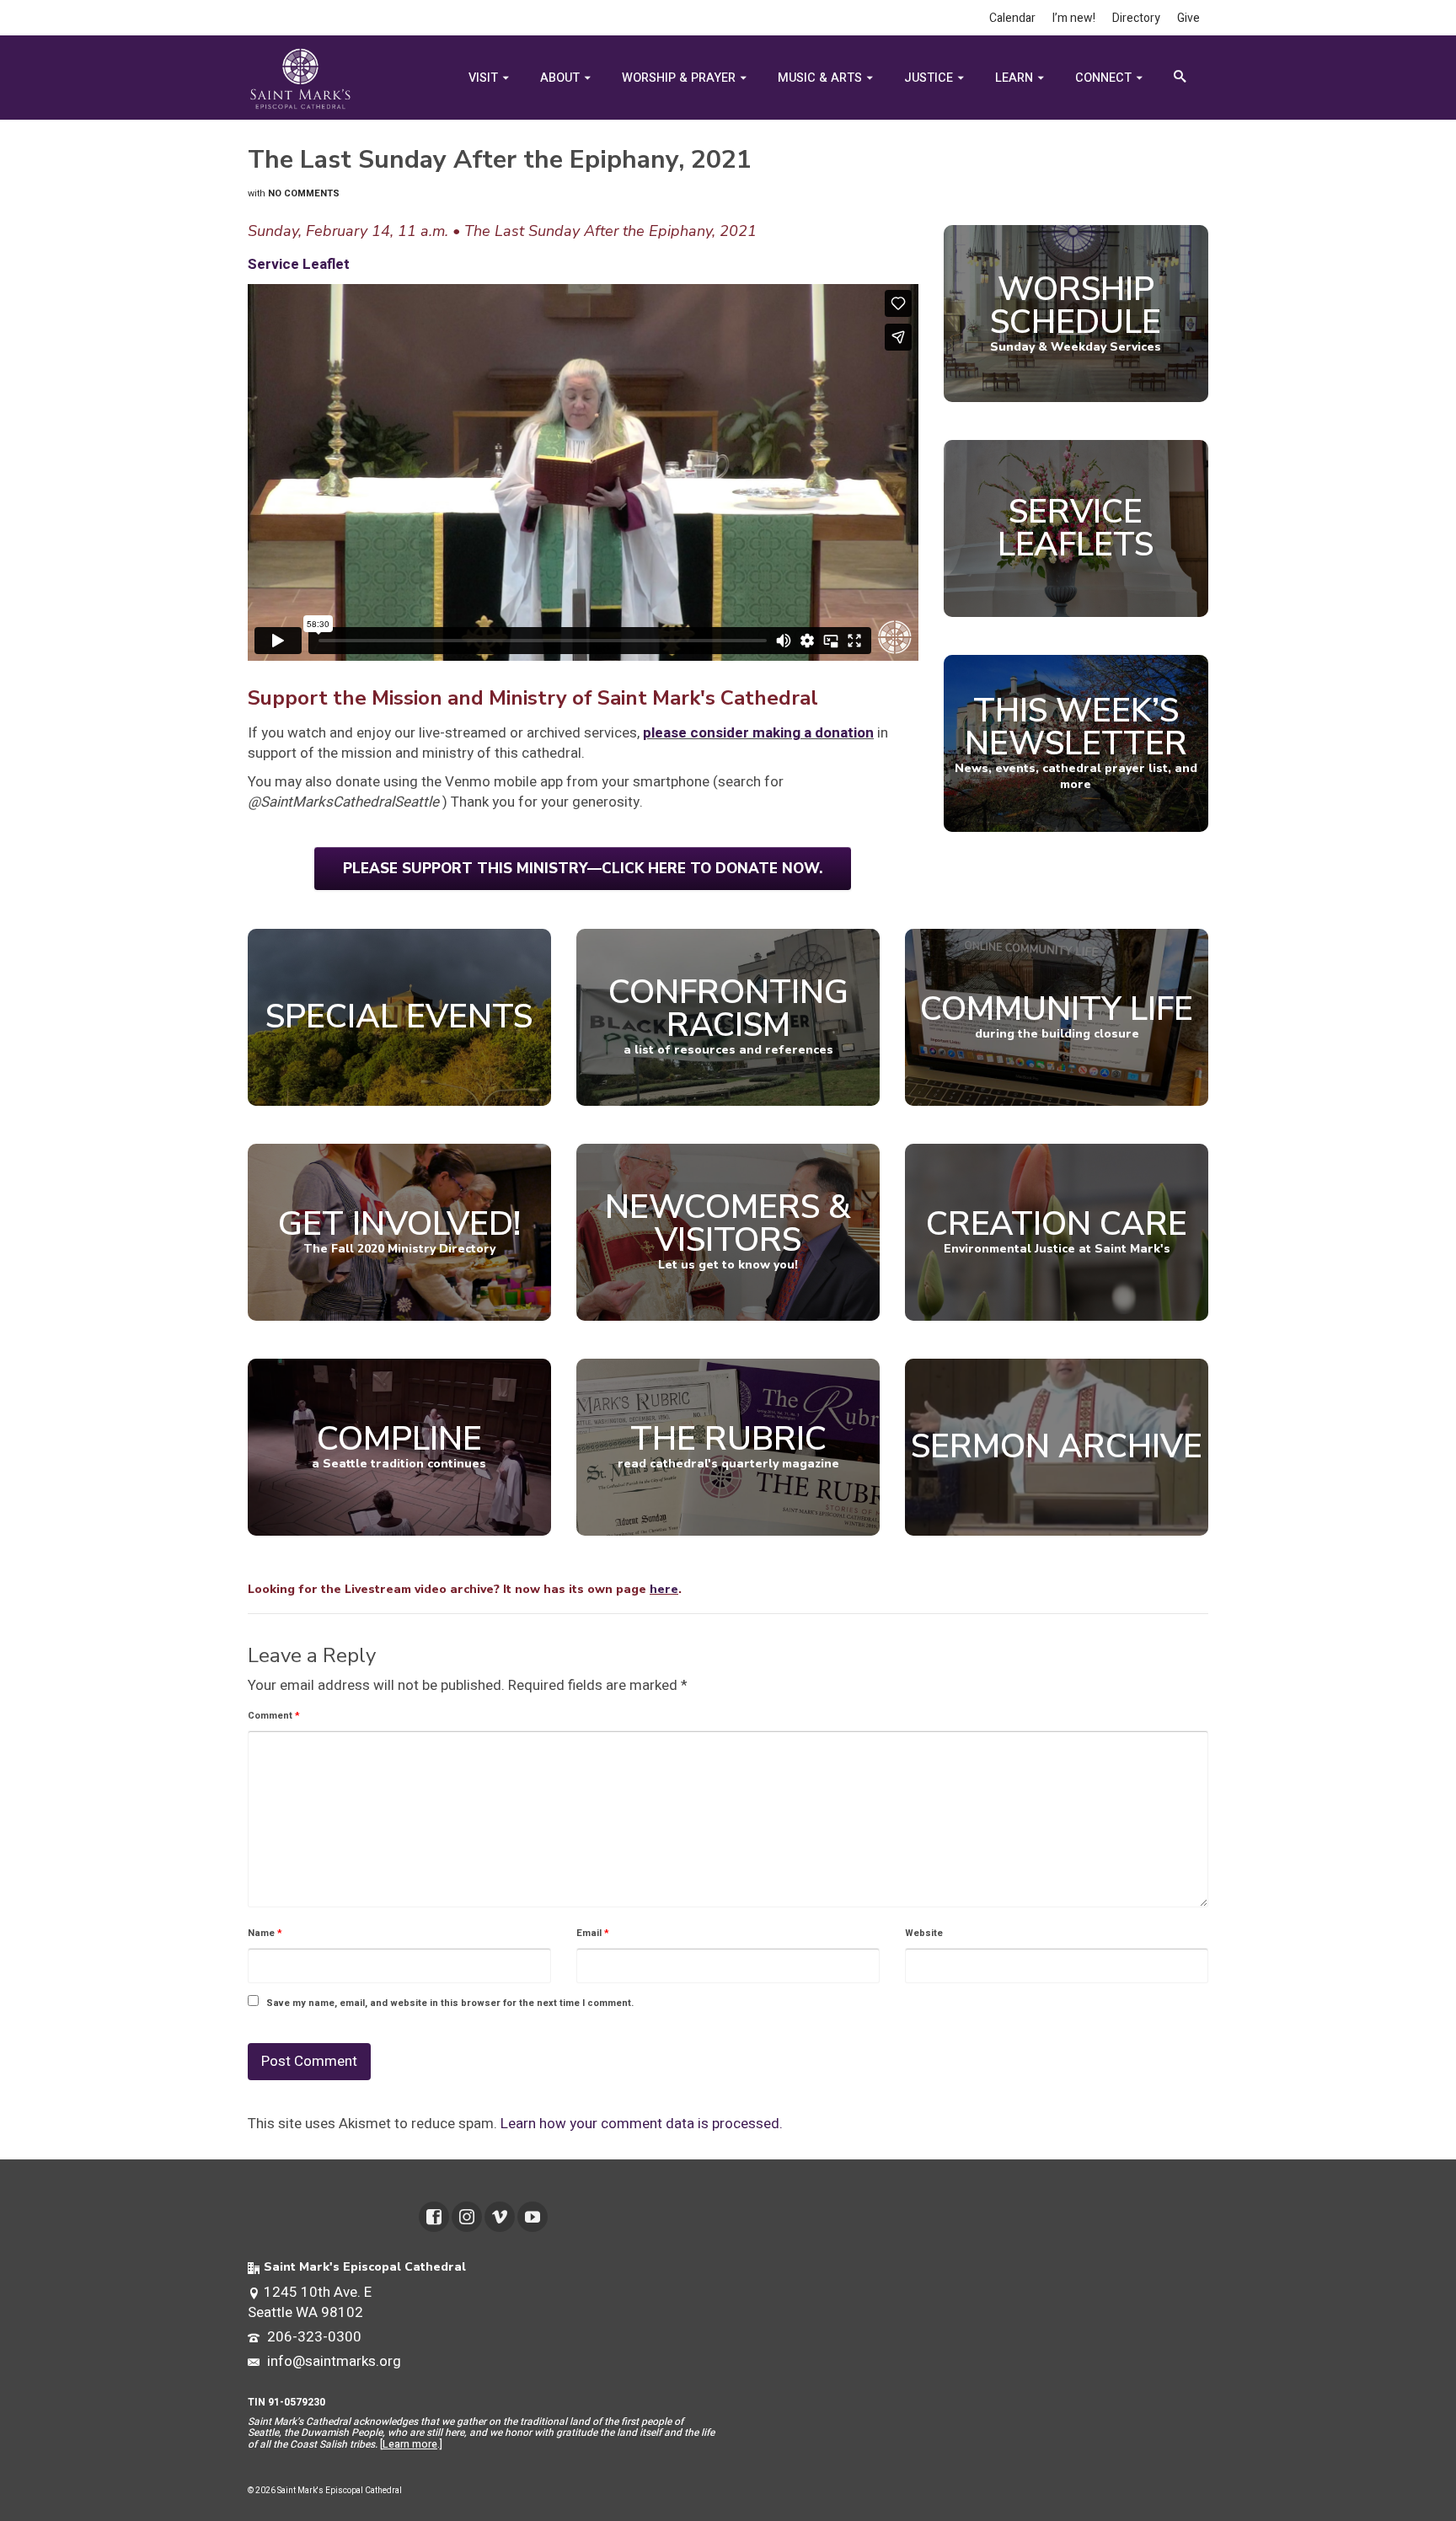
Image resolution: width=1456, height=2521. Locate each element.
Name (265, 1933)
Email (593, 1933)
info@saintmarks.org (332, 2361)
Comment (274, 1716)
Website (924, 1933)
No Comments (304, 193)
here (664, 1589)
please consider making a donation (758, 733)
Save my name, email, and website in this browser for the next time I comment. (450, 2003)
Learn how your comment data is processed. (642, 2124)
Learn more (410, 2444)
